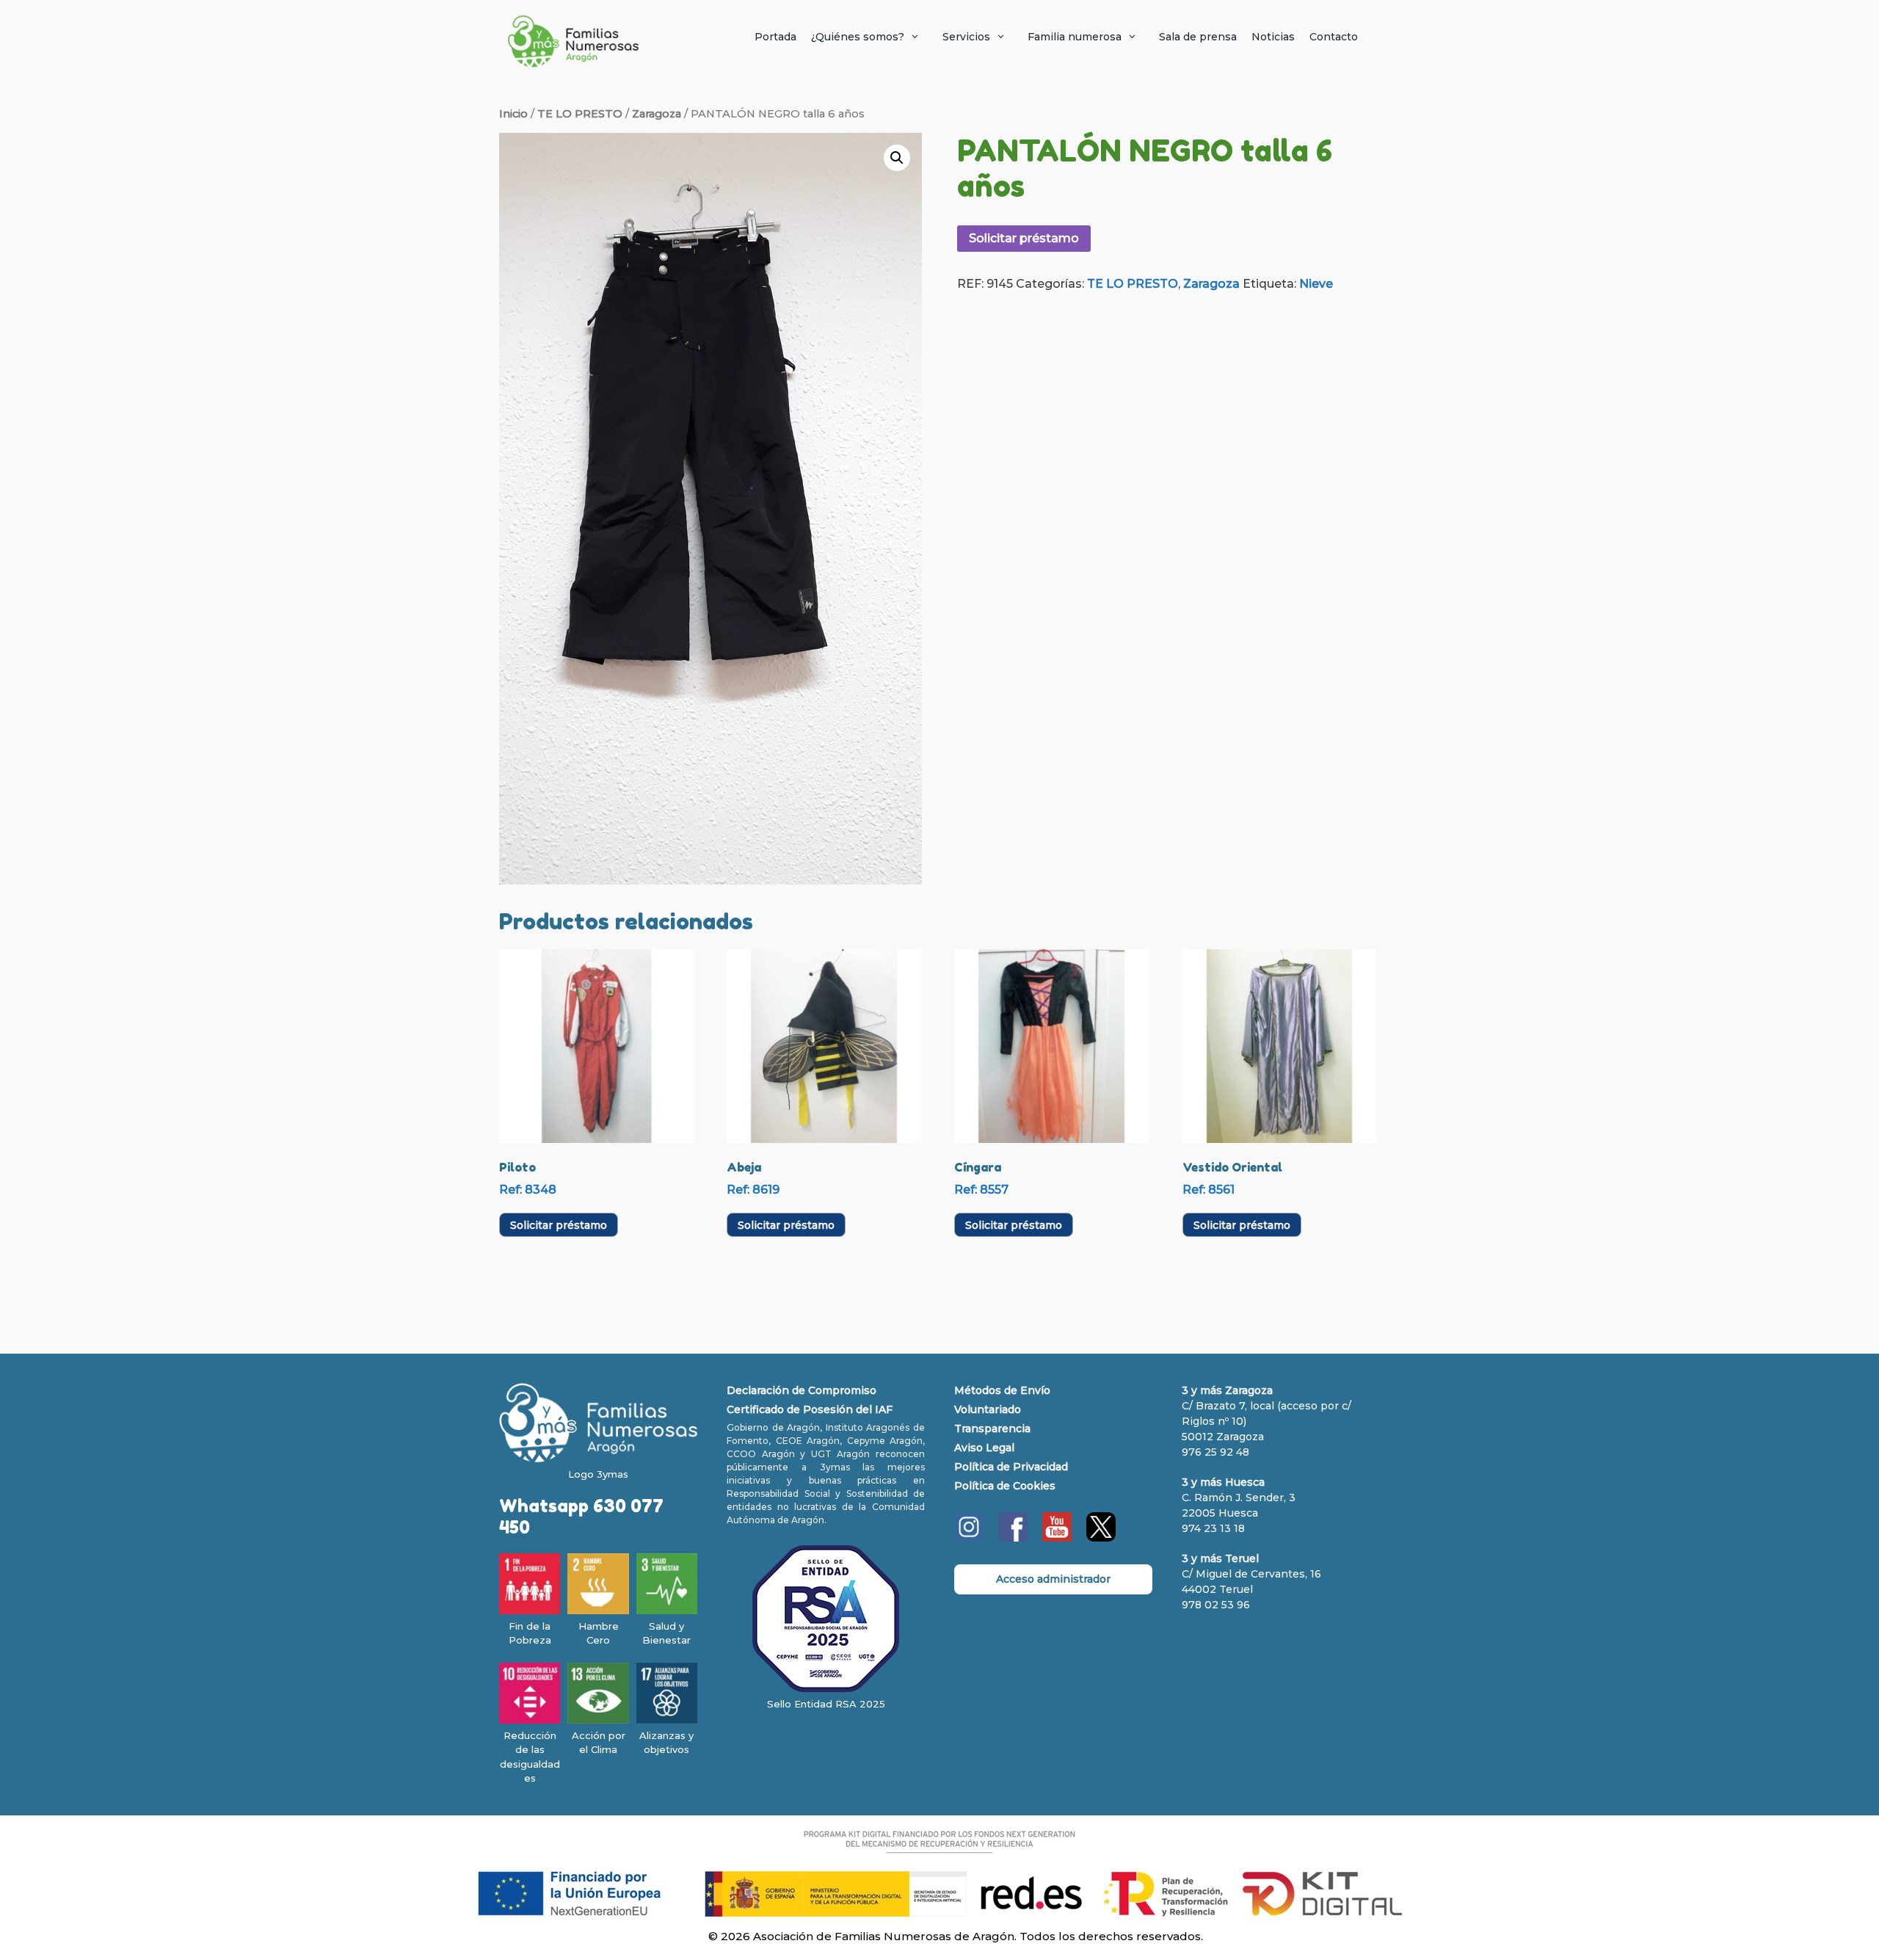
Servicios (966, 37)
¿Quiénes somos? (858, 37)
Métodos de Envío (1002, 1390)
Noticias (1273, 37)
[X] (1101, 1538)
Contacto (1334, 37)
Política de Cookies (1005, 1486)
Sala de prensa (1198, 37)
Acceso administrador (1053, 1579)
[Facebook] (1013, 1538)
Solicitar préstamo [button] (559, 1225)
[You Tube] (1057, 1538)
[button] (897, 158)
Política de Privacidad (1011, 1467)
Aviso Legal (984, 1448)
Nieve (1316, 284)
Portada (775, 37)
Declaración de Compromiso (802, 1390)
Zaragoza (657, 114)
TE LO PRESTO (580, 114)
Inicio (513, 114)
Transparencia (992, 1429)
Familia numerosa (1075, 37)
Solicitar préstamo (1024, 238)
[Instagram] (969, 1538)
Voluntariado (988, 1409)
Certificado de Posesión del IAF (810, 1409)
